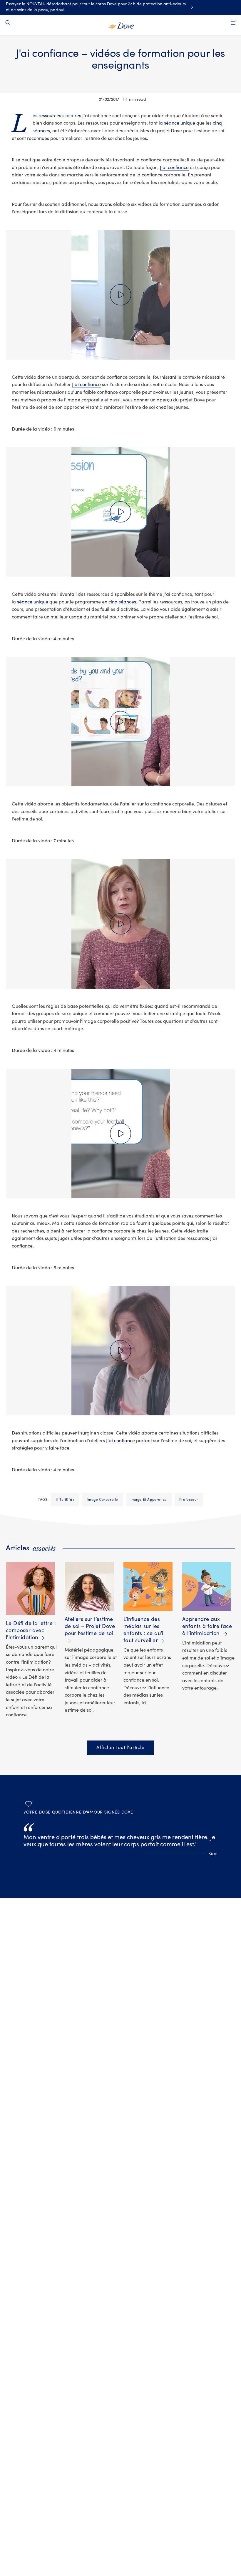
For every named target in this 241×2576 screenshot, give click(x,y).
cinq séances (122, 602)
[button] (120, 295)
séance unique (180, 123)
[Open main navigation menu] (233, 23)
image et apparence (149, 1500)
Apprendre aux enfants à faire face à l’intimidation (207, 1626)
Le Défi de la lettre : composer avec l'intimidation (31, 1631)
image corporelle (102, 1500)
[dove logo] (121, 25)
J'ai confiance (174, 168)
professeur (189, 1500)
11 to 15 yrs (65, 1500)
